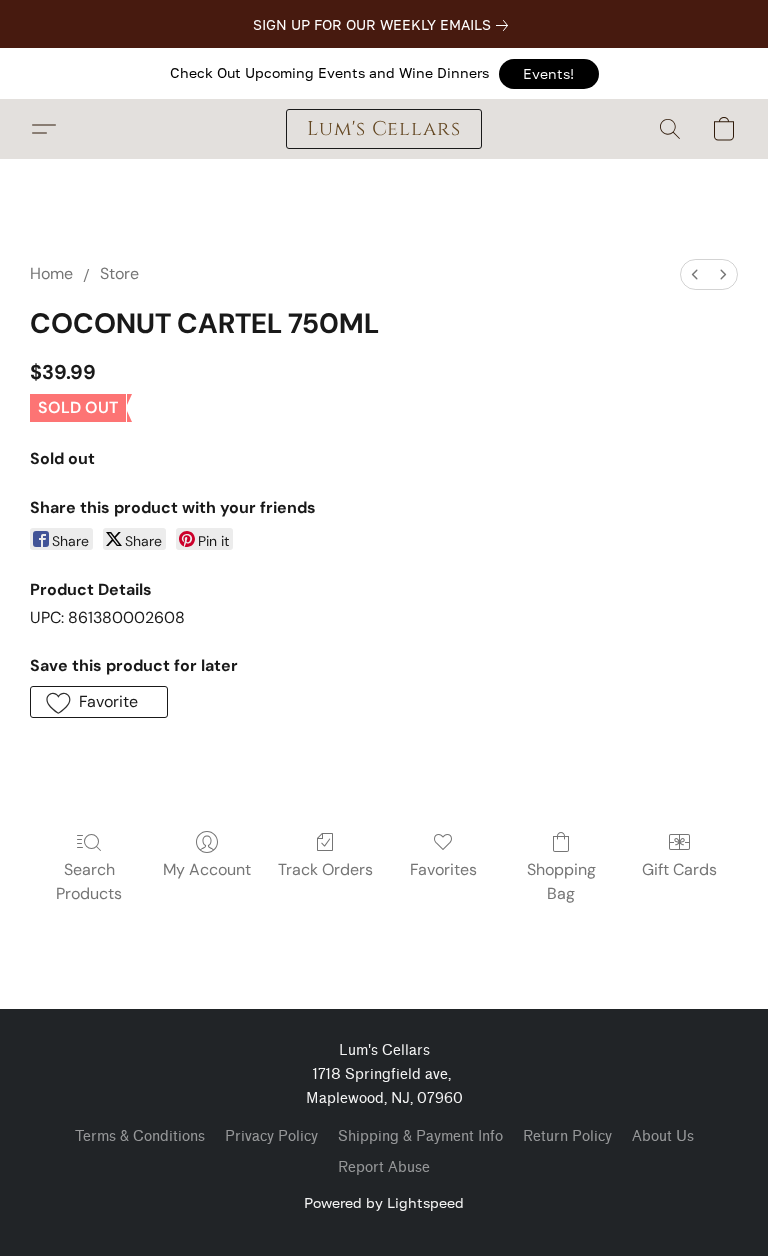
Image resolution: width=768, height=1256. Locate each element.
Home (51, 273)
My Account (207, 869)
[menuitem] (695, 274)
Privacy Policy (271, 1136)
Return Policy (567, 1136)
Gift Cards (679, 869)
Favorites (443, 869)
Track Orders (325, 869)
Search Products (89, 881)
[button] (549, 74)
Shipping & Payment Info (420, 1136)
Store (119, 273)
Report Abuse (384, 1167)
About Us (663, 1136)
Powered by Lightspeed (384, 1202)
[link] (384, 25)
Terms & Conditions (140, 1136)
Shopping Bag (561, 881)
